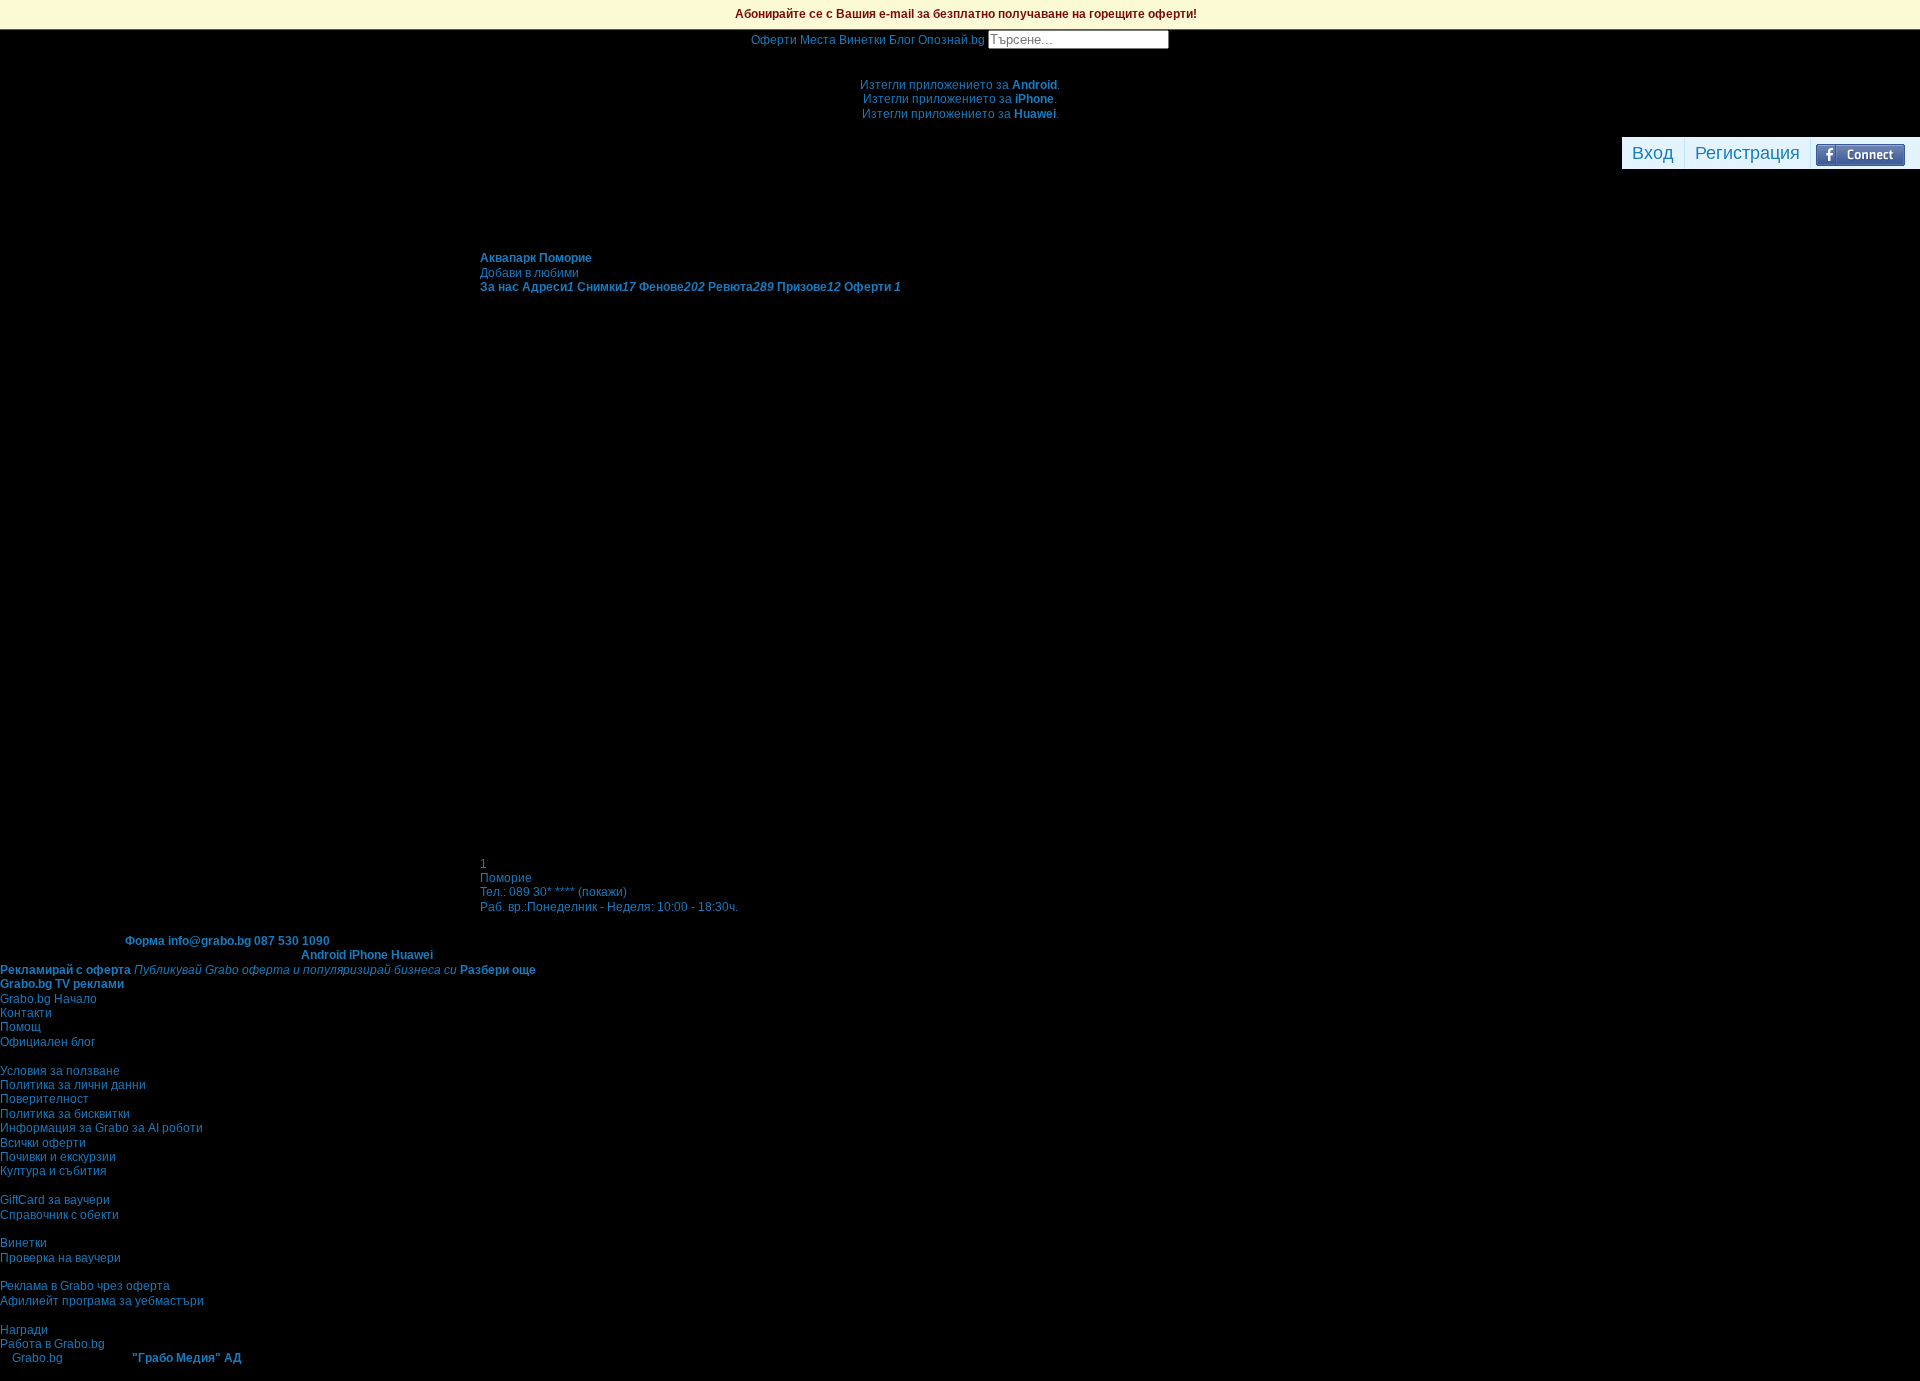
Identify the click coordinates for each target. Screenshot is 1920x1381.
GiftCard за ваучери (55, 1200)
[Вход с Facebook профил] (1860, 153)
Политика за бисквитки (65, 1114)
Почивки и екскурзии (58, 1157)
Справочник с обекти (59, 1215)
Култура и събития (53, 1171)
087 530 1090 (292, 941)
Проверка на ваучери (60, 1258)
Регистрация (1747, 153)
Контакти (26, 1013)
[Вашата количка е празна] (960, 56)
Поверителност (44, 1099)
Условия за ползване (60, 1071)
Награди (24, 1330)
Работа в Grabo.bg (52, 1344)
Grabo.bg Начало (48, 999)
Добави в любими (529, 273)
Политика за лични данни (73, 1085)
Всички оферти (43, 1143)
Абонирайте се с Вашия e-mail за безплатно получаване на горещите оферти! (966, 14)
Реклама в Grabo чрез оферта (85, 1286)
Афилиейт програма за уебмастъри (102, 1301)
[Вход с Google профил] (1915, 153)
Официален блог (47, 1042)
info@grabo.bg (209, 941)
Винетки (23, 1243)
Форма (145, 941)
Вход (1653, 153)
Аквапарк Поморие (536, 258)
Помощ (20, 1027)
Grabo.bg (37, 1358)
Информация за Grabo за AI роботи (101, 1128)
